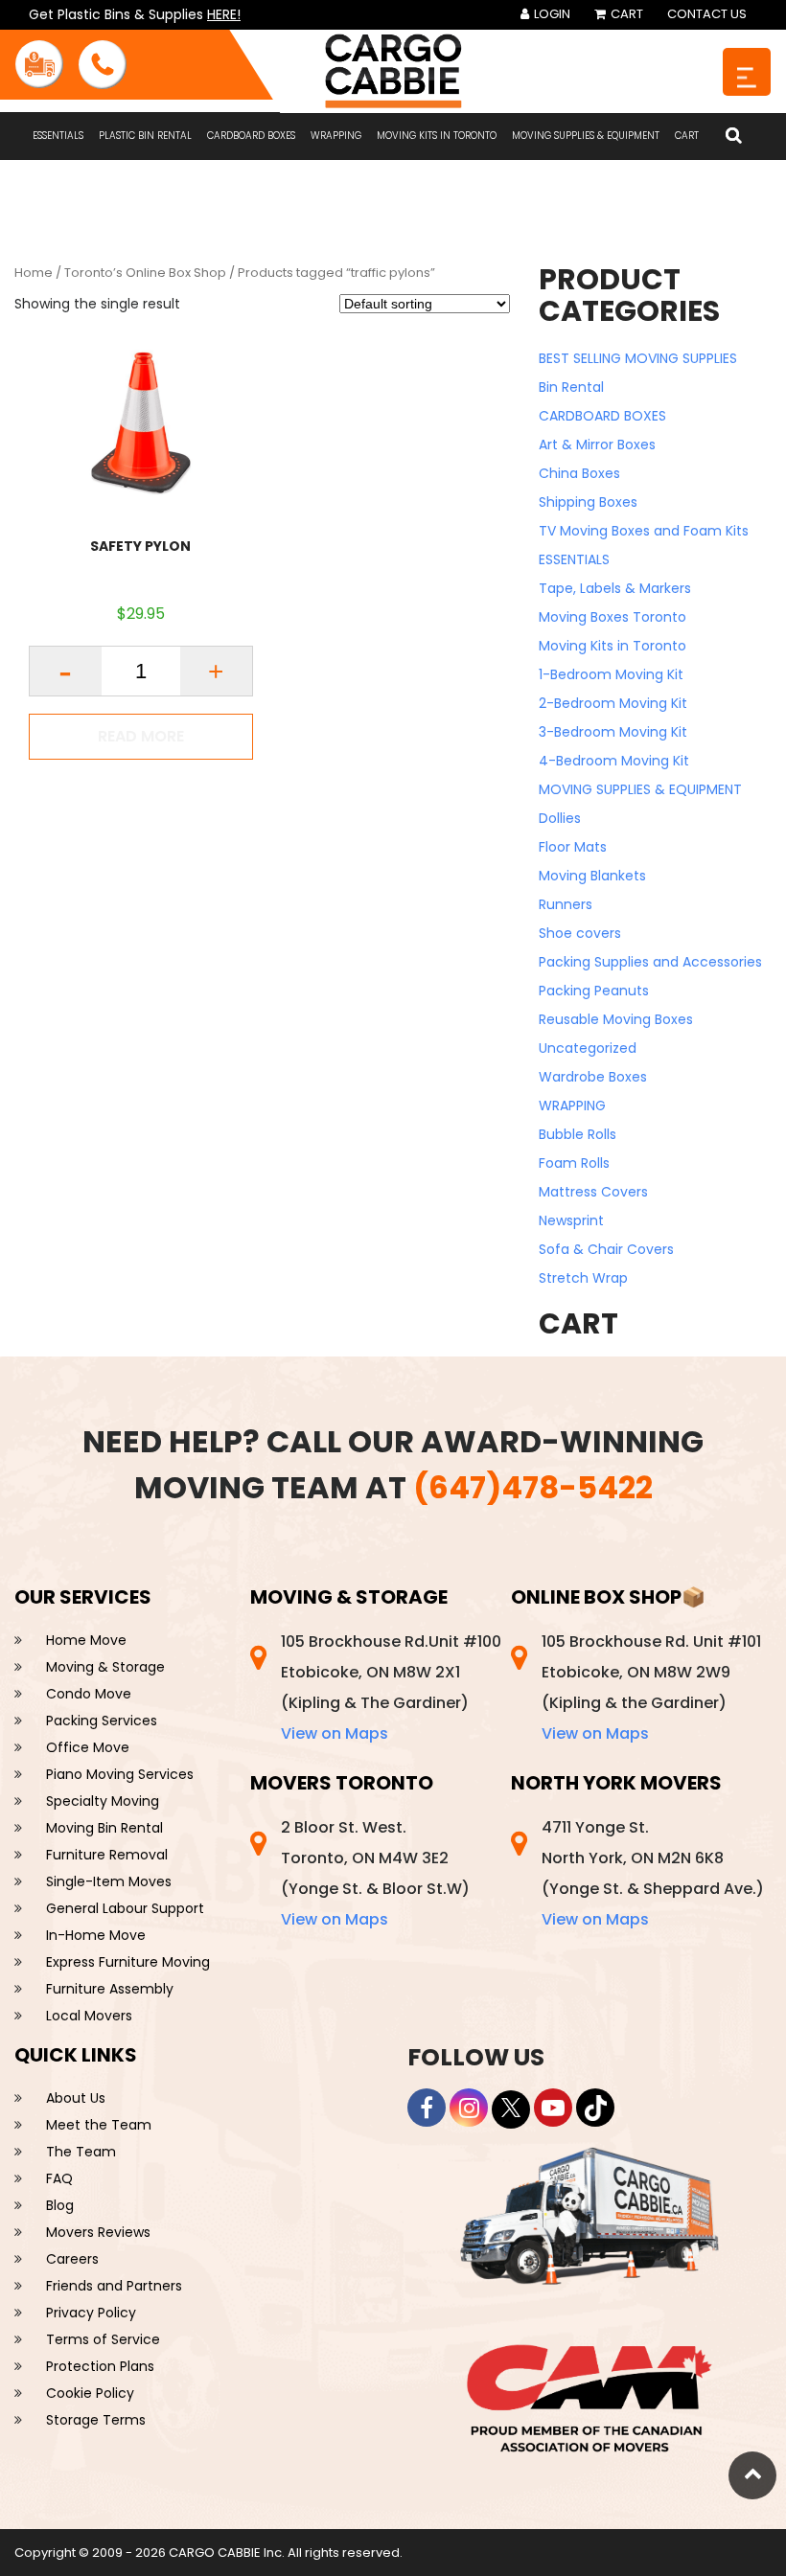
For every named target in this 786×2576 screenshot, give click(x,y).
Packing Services (102, 1721)
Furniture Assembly (110, 1989)
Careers (72, 2259)
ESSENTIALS (58, 136)
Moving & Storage (105, 1667)
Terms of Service (103, 2339)
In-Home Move (96, 1935)
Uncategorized (588, 1048)
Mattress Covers (593, 1192)
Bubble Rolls (578, 1134)
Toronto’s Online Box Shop (145, 273)
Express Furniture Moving (128, 1962)
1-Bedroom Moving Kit (611, 674)
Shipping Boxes (588, 502)
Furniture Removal (107, 1855)
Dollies (560, 818)
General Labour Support (125, 1908)
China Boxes (579, 473)
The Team (81, 2152)
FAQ (59, 2178)
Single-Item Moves (109, 1881)
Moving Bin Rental (104, 1828)
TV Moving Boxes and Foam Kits (644, 531)
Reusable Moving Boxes (616, 1019)
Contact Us (707, 14)
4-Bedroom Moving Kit (614, 761)
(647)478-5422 (533, 1487)
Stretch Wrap (583, 1278)
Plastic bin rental (145, 136)
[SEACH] (734, 136)
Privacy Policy (91, 2313)
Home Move (86, 1640)
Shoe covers (580, 933)
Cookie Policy (90, 2393)
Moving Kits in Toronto (437, 136)
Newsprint (571, 1220)
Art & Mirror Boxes (597, 445)
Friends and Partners (114, 2286)
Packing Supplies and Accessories (650, 962)
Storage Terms (96, 2420)
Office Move (88, 1747)
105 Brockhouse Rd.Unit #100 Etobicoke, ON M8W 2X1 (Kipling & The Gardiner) (391, 1687)
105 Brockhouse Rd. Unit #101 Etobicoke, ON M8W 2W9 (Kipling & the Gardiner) (651, 1687)
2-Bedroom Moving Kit (613, 703)
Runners (566, 904)
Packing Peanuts (594, 991)
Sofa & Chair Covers (606, 1249)
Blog (60, 2205)
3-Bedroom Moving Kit (613, 732)
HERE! (224, 14)
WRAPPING (336, 136)
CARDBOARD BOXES (251, 136)
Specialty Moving (103, 1801)
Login (551, 14)
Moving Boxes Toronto (613, 617)
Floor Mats (573, 847)
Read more (141, 736)
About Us (76, 2098)
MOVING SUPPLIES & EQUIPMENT (586, 136)
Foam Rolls (574, 1163)
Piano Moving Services (120, 1774)
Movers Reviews (98, 2232)
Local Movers (89, 2016)
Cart (625, 14)
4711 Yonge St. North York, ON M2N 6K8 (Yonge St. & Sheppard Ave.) (653, 1873)
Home (34, 273)
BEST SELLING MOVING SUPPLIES (638, 358)
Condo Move (89, 1694)
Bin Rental (571, 387)
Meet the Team (99, 2125)
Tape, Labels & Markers (615, 588)
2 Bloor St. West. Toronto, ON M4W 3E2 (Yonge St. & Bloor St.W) (375, 1873)
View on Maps (335, 1733)
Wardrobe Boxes (593, 1077)
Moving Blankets (592, 876)
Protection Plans (100, 2366)
